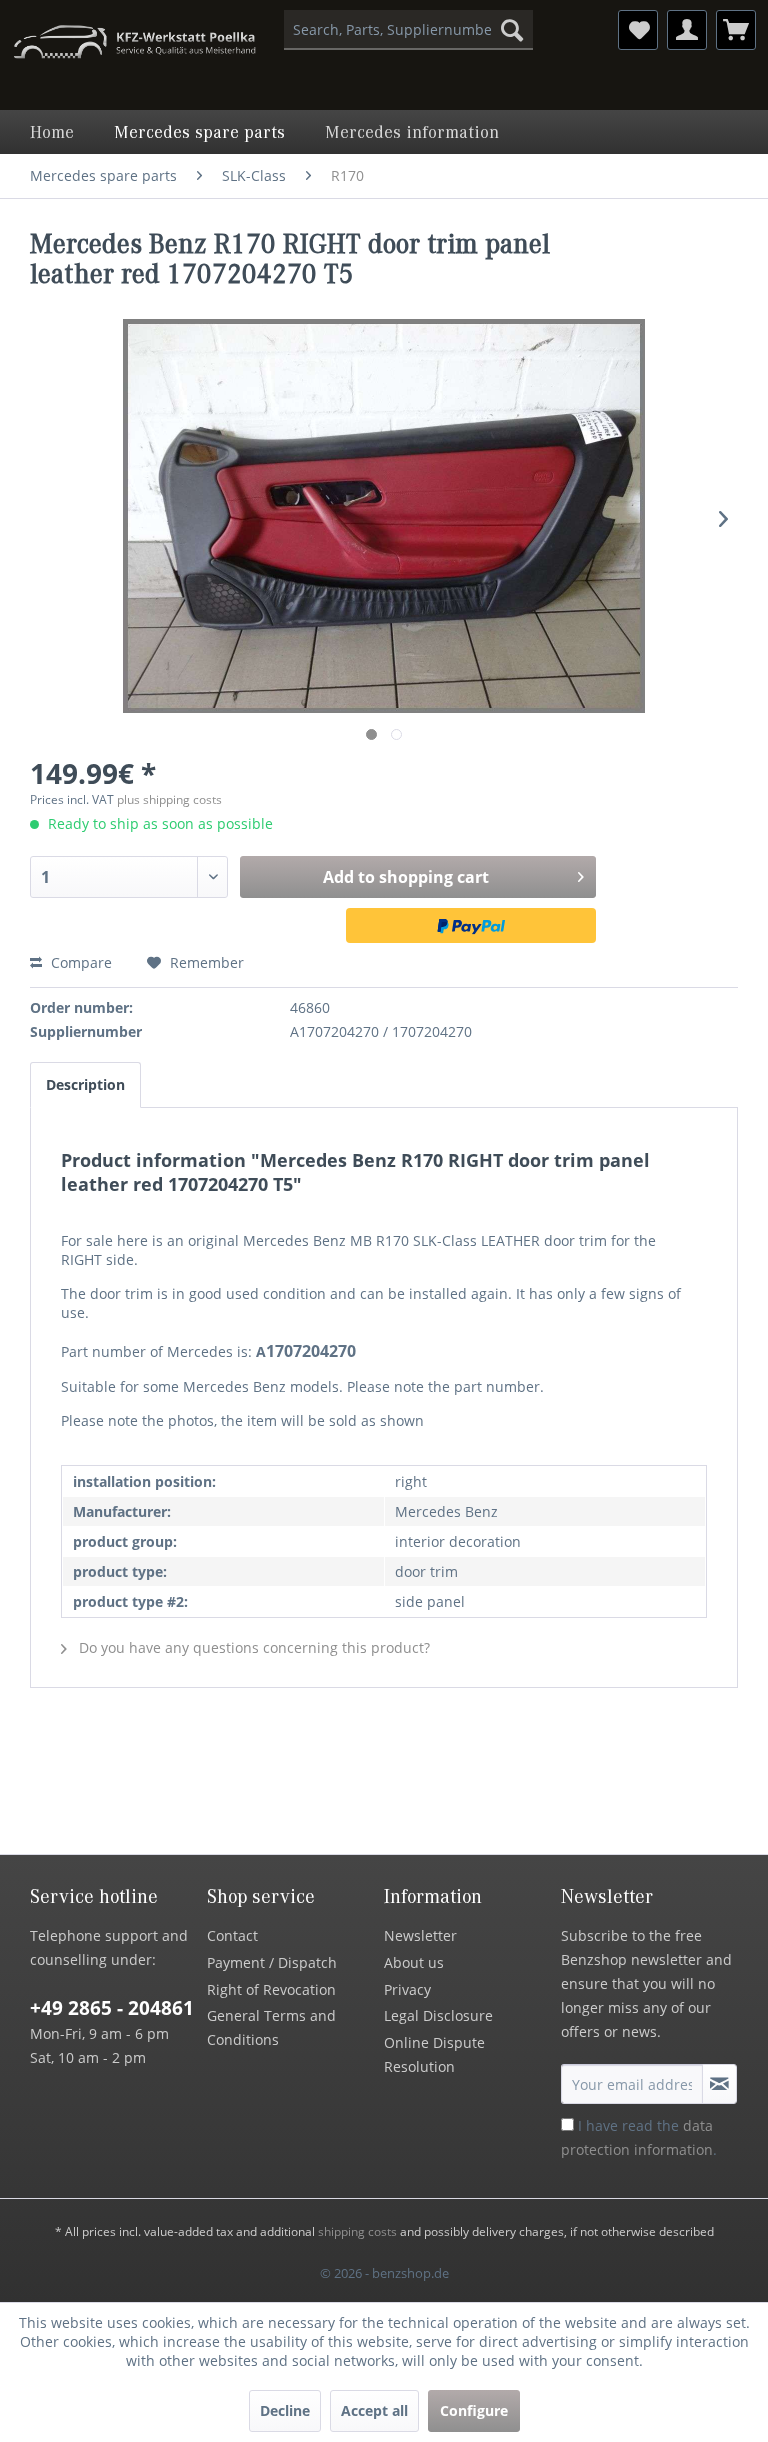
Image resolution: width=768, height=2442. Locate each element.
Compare (79, 962)
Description (85, 1084)
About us (414, 1962)
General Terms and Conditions (271, 2027)
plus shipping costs (169, 799)
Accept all (374, 2410)
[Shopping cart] (736, 30)
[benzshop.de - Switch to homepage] (134, 45)
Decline (285, 2410)
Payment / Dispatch (272, 1962)
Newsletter (420, 1935)
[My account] (687, 30)
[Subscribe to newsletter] (719, 2084)
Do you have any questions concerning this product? (252, 1647)
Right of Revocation (271, 1989)
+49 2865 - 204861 (112, 2008)
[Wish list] (638, 30)
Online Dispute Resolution (434, 2054)
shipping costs (357, 2231)
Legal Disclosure (438, 2015)
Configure (474, 2410)
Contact (232, 1935)
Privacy (407, 1989)
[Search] (512, 30)
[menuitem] (409, 30)
